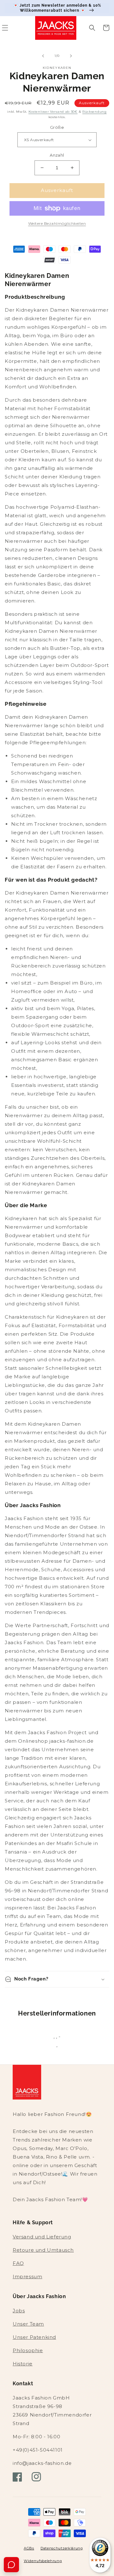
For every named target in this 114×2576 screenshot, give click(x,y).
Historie (23, 2364)
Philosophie (28, 2350)
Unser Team (28, 2324)
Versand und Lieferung (42, 2237)
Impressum (27, 2276)
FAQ (18, 2263)
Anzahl (57, 155)
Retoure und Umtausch (43, 2250)
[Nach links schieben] (43, 56)
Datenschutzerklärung (62, 2548)
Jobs (19, 2311)
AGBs (29, 2548)
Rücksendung (95, 112)
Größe (57, 127)
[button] (92, 28)
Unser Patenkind (34, 2337)
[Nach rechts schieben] (71, 56)
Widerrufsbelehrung (43, 2561)
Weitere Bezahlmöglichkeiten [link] (57, 223)
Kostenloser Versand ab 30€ (53, 112)
